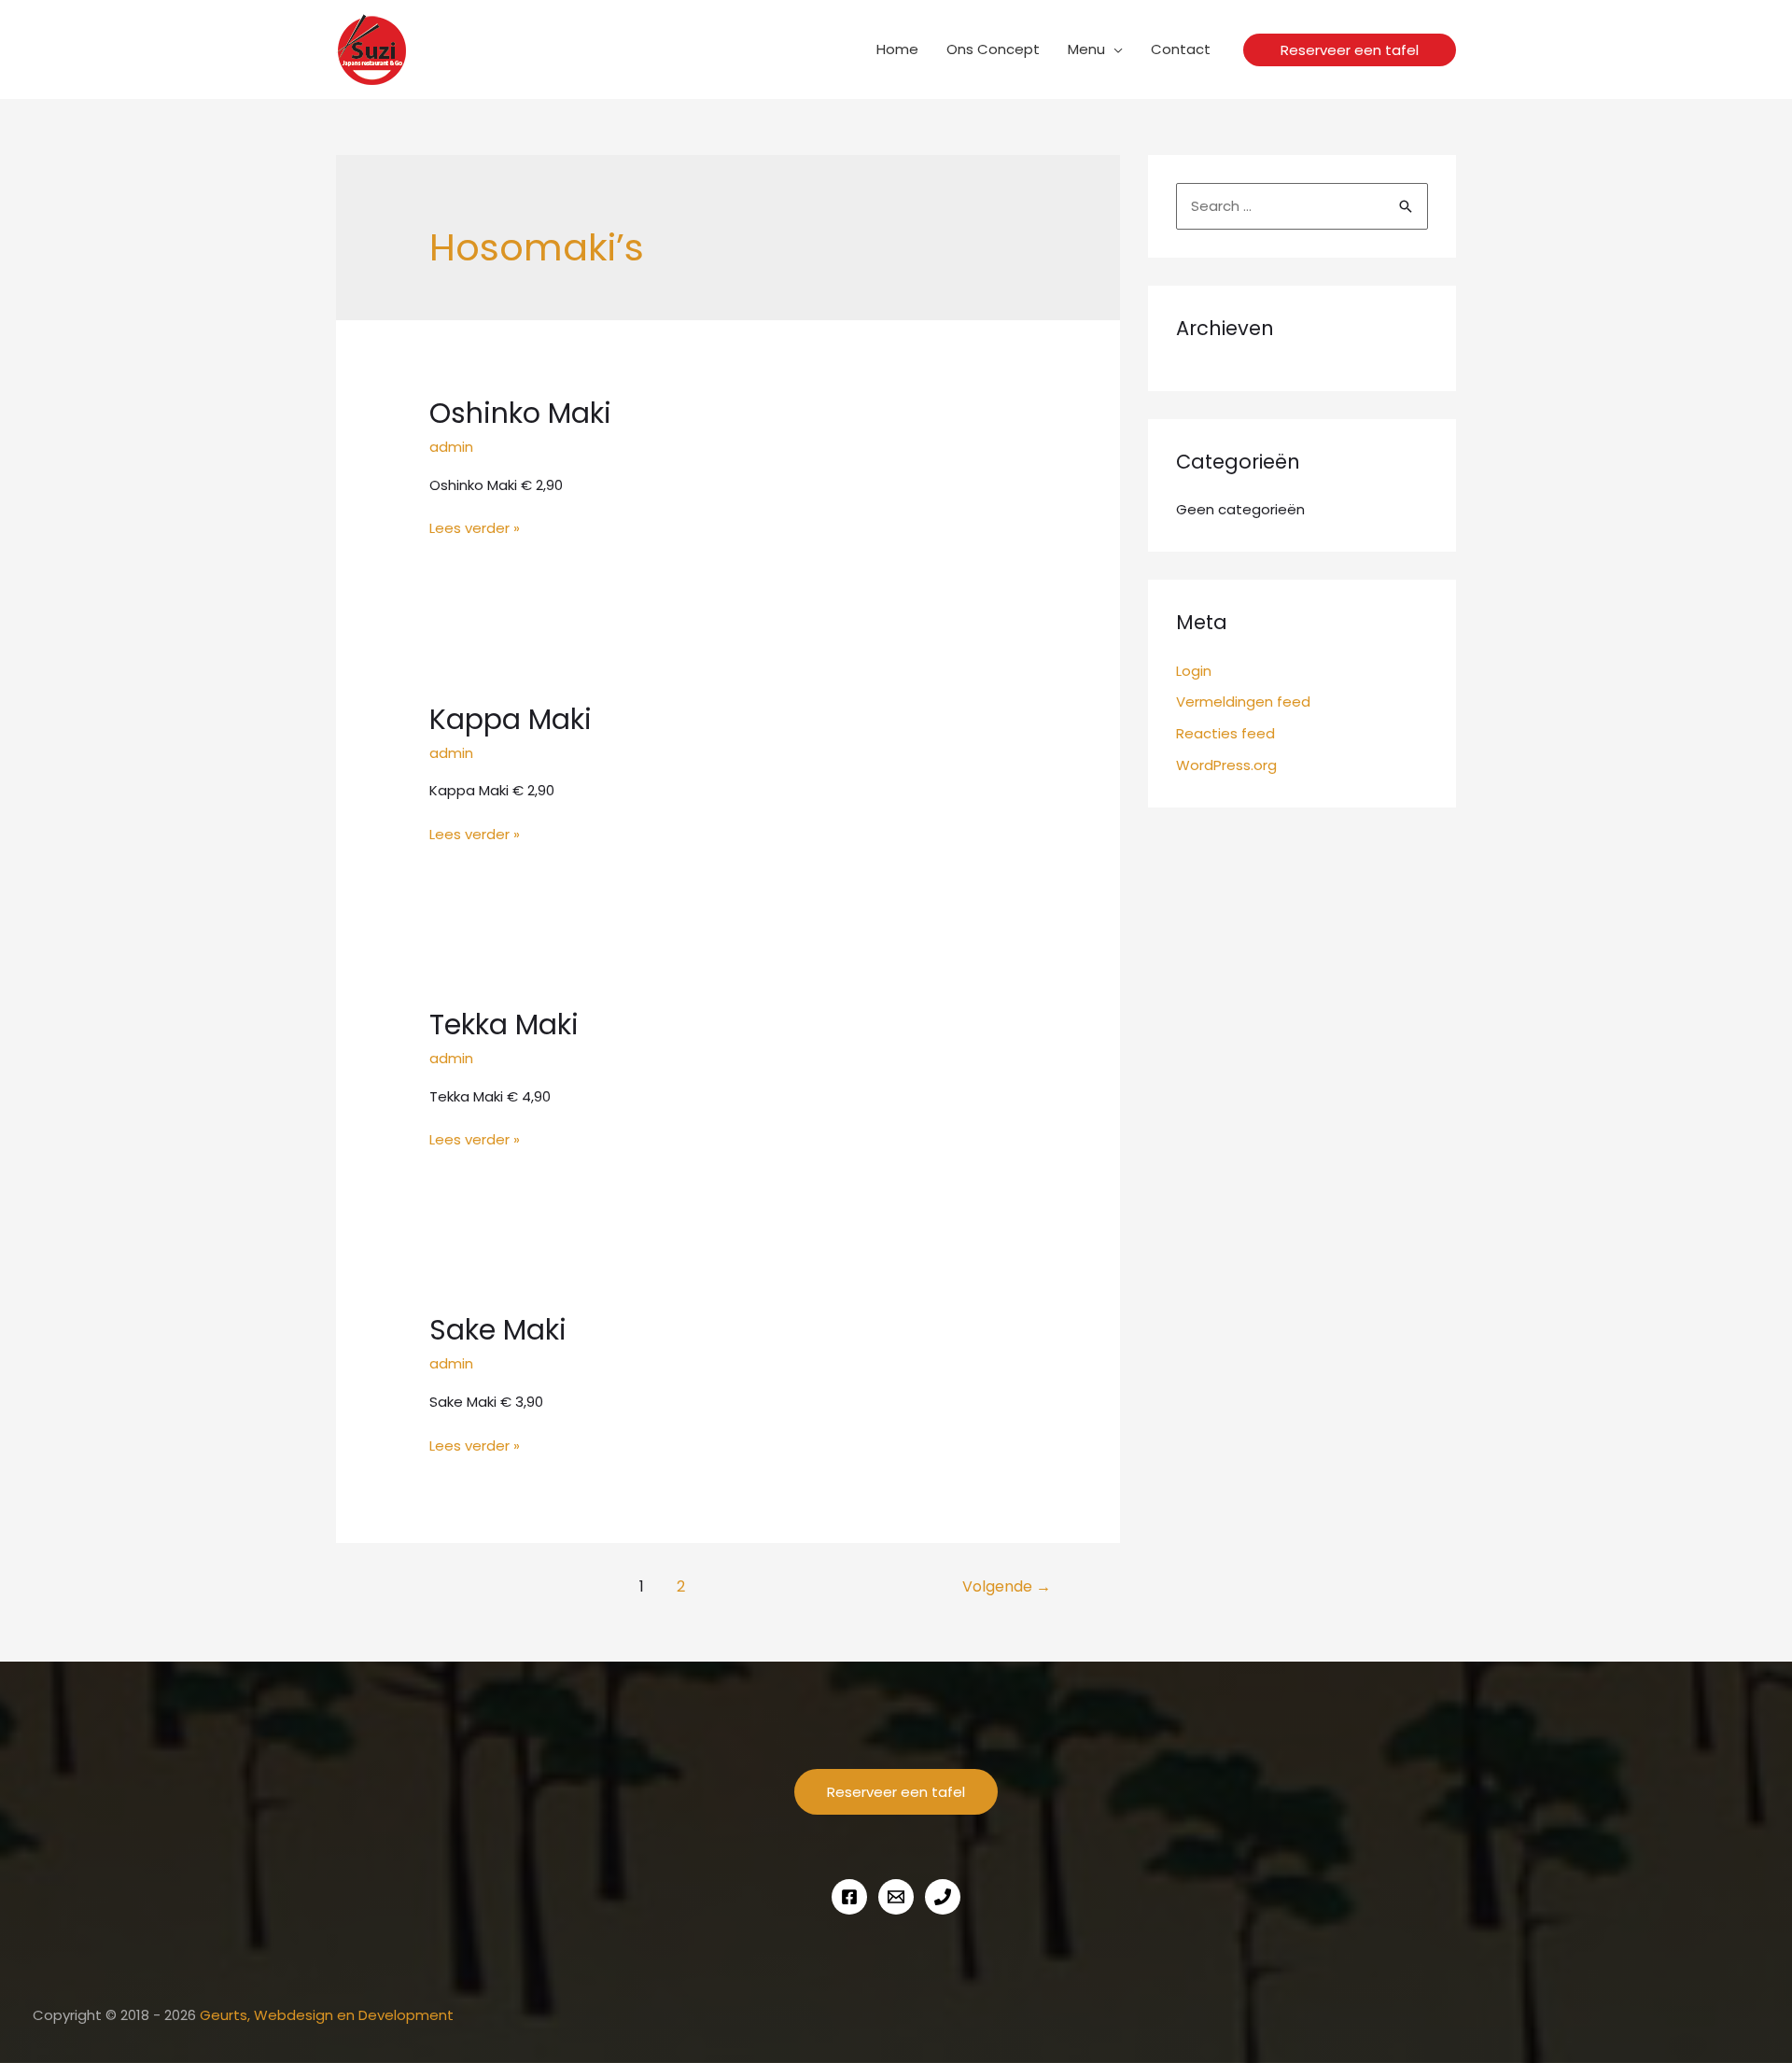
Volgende (1007, 1586)
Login (1194, 671)
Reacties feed (1225, 733)
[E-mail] (896, 1897)
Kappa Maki (511, 719)
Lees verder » (475, 528)
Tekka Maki (504, 1024)
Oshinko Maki (520, 413)
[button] (1350, 50)
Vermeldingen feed (1243, 702)
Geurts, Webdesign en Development (327, 2015)
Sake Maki (498, 1330)
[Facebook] (849, 1897)
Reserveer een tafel (896, 1792)
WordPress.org (1226, 765)
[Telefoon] (943, 1897)
